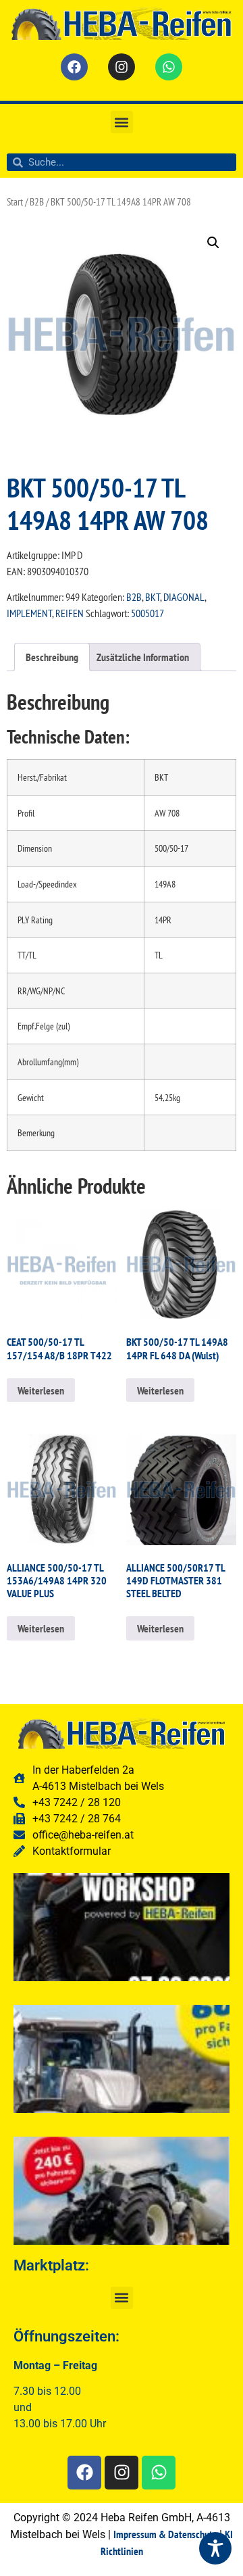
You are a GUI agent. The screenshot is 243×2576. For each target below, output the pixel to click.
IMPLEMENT (29, 613)
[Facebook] (74, 67)
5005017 (147, 613)
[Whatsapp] (169, 67)
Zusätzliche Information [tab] (143, 657)
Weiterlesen (41, 1390)
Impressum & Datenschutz (165, 2534)
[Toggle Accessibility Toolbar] (215, 2548)
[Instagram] (122, 67)
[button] (122, 122)
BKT (153, 597)
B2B (37, 202)
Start (15, 202)
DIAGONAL (184, 597)
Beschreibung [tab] (52, 657)
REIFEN (70, 613)
